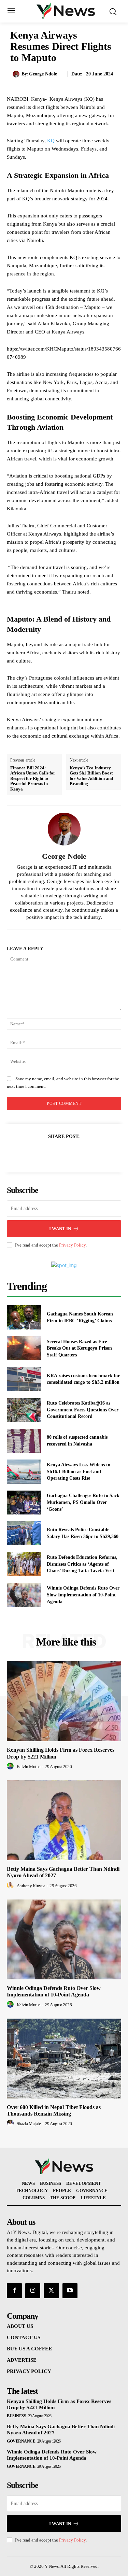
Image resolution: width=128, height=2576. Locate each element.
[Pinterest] (72, 1153)
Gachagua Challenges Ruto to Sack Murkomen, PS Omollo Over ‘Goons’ (83, 1502)
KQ (51, 141)
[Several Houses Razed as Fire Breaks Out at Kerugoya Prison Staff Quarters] (24, 1348)
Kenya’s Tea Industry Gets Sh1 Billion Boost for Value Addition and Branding (91, 776)
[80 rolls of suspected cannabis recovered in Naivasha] (24, 1441)
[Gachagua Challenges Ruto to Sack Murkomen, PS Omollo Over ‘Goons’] (24, 1503)
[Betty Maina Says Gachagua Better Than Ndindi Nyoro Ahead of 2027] (64, 1820)
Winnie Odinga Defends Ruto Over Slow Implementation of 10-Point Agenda (83, 1595)
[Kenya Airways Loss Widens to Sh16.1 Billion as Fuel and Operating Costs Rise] (24, 1471)
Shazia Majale (29, 2124)
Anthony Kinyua (31, 1886)
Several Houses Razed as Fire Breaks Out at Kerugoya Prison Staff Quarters (79, 1348)
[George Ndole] (17, 74)
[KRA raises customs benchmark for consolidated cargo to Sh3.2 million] (24, 1379)
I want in (60, 1229)
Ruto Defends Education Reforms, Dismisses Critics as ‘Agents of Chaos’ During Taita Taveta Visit (82, 1564)
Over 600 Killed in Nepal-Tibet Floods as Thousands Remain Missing (54, 2110)
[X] (56, 1153)
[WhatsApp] (88, 1153)
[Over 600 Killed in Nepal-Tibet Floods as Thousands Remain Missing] (64, 2059)
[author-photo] (11, 1766)
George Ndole (43, 74)
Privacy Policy (72, 1245)
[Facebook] (41, 1153)
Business (16, 2416)
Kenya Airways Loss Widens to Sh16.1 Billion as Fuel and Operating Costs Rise (79, 1471)
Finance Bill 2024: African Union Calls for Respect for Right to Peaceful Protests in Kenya (33, 778)
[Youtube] (70, 2291)
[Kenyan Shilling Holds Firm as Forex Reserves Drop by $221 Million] (64, 1701)
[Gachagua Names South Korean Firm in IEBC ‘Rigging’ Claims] (24, 1317)
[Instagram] (33, 2291)
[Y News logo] (66, 11)
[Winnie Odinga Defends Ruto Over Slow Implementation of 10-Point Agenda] (24, 1595)
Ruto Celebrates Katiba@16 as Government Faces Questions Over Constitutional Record (83, 1410)
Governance (21, 2441)
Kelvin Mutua (29, 1767)
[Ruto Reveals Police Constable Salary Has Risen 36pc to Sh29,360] (24, 1533)
